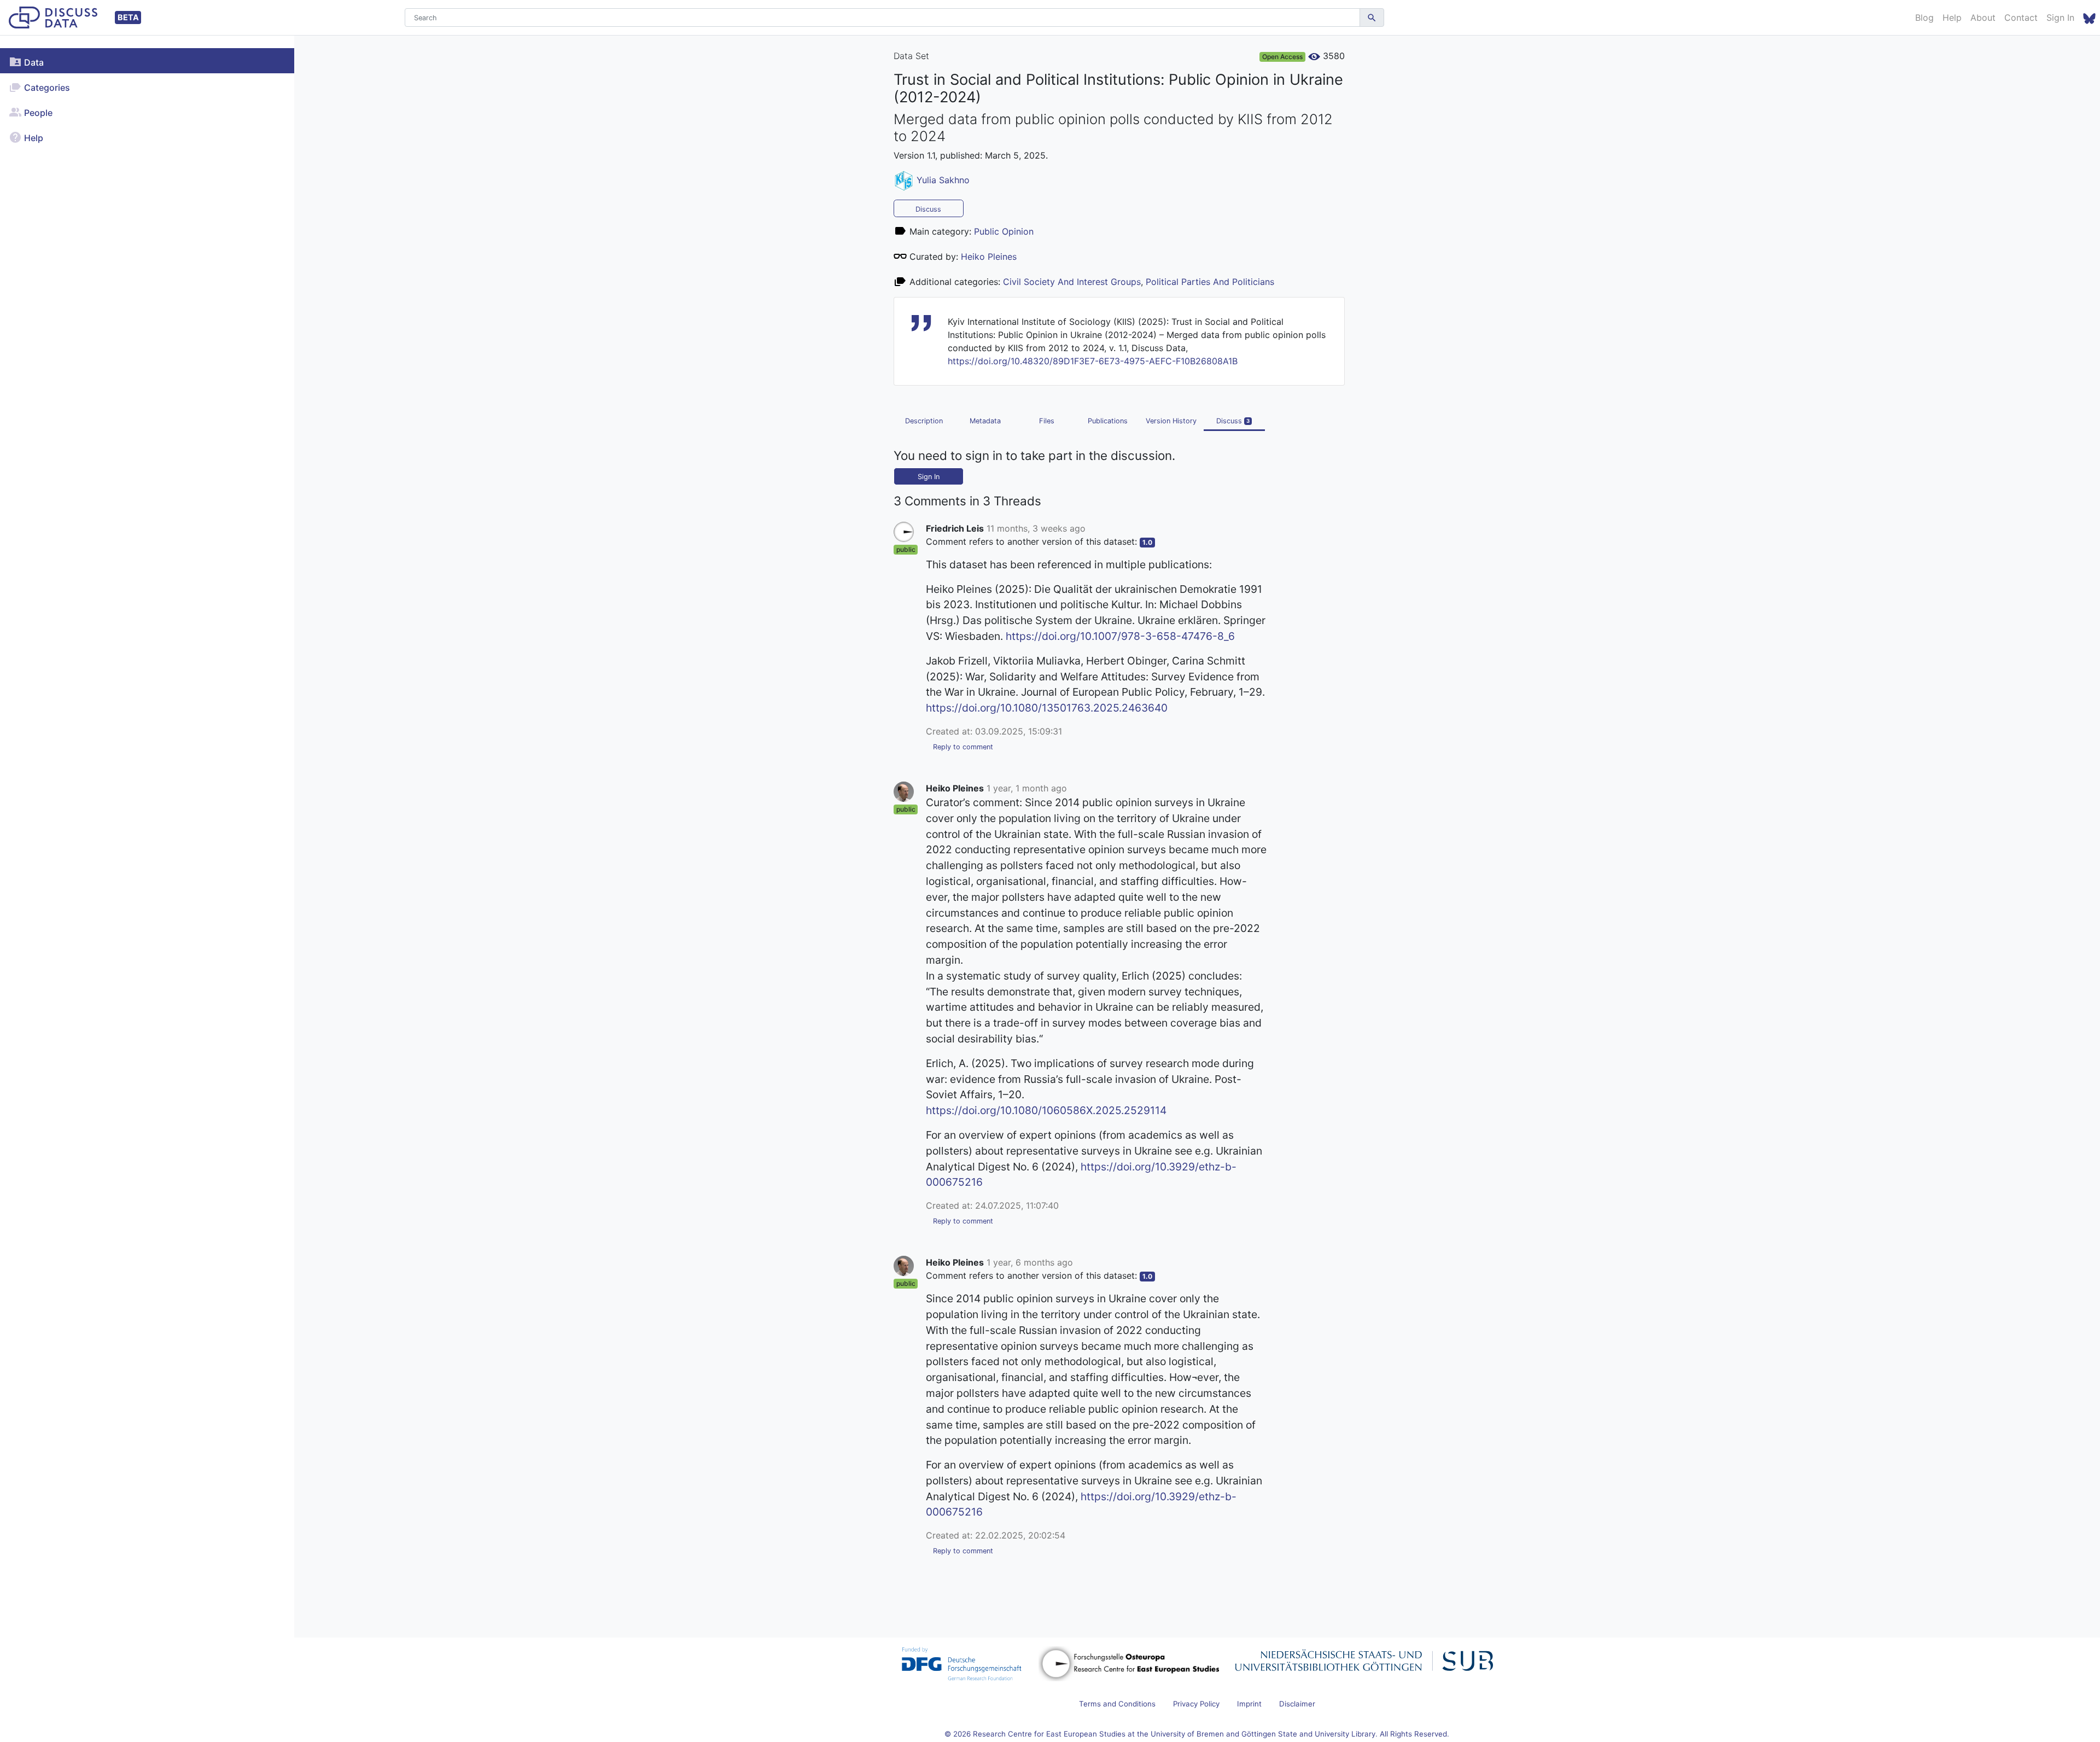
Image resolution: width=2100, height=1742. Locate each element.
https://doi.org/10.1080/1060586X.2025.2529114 (1046, 1110)
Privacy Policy (1196, 1704)
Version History (1171, 421)
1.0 (1147, 542)
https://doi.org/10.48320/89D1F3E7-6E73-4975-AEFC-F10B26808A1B (1093, 361)
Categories (46, 88)
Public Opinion (1004, 231)
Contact (2021, 18)
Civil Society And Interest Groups (1072, 282)
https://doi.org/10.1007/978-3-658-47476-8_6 (1120, 636)
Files (1047, 421)
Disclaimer (1297, 1704)
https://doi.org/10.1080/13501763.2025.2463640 (1047, 708)
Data (33, 62)
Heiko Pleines (989, 257)
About (1983, 18)
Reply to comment (963, 747)
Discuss (928, 209)
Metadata (985, 421)
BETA (128, 17)
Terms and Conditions (1117, 1704)
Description (924, 421)
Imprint (1249, 1704)
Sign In (2060, 18)
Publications (1108, 421)
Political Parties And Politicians (1210, 282)
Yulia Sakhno (943, 180)
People (37, 113)
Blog (1924, 18)
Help (1952, 18)
